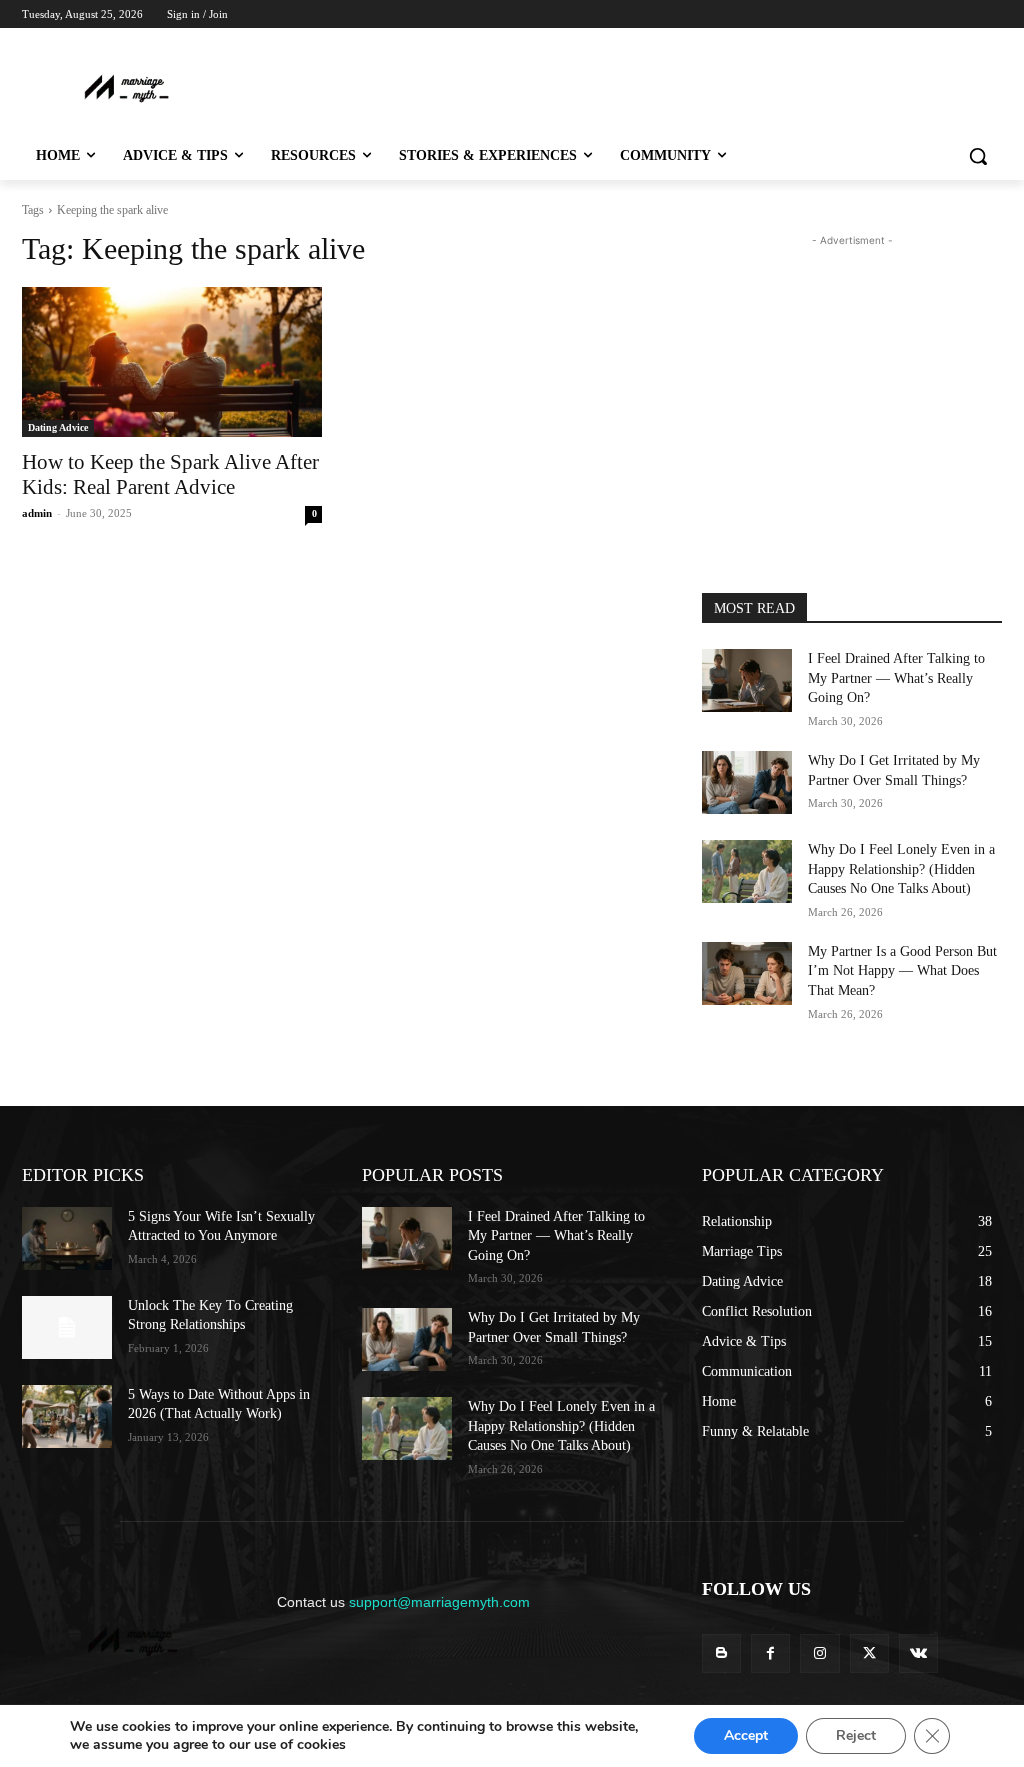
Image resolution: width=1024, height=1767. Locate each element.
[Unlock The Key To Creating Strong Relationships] (67, 1327)
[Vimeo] (962, 42)
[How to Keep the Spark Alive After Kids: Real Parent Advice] (172, 362)
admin (37, 513)
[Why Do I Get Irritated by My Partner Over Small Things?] (747, 782)
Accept (746, 1735)
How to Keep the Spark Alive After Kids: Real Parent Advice (170, 474)
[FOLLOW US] (852, 1618)
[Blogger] (721, 1653)
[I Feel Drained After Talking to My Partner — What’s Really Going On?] (747, 680)
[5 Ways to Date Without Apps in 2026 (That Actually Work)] (67, 1416)
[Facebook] (879, 42)
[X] (935, 42)
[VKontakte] (918, 1653)
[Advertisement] (459, 87)
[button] (978, 156)
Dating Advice (58, 427)
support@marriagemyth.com (439, 1602)
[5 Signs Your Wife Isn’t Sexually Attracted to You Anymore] (67, 1238)
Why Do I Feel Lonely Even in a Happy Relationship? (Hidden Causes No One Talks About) (901, 869)
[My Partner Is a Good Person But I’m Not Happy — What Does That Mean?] (747, 973)
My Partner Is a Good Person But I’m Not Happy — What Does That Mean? (902, 971)
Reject (856, 1735)
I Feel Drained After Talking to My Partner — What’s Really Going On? (896, 678)
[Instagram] (907, 42)
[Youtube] (990, 42)
